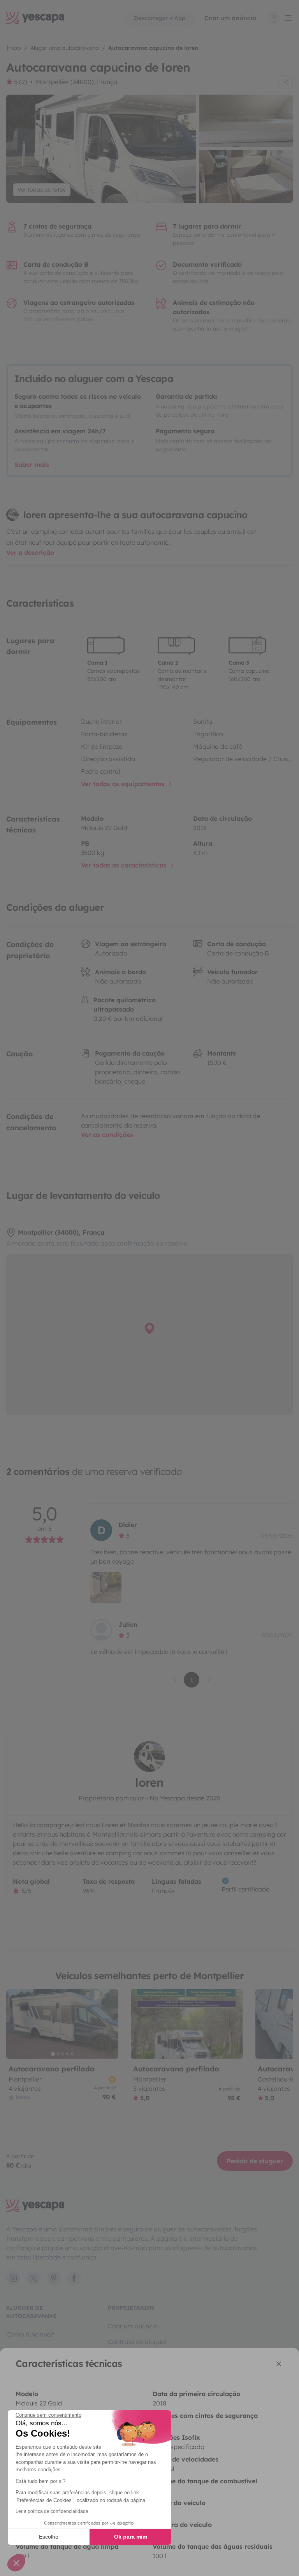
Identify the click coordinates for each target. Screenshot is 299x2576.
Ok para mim (131, 2537)
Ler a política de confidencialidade (52, 2511)
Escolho (49, 2537)
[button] (16, 2563)
